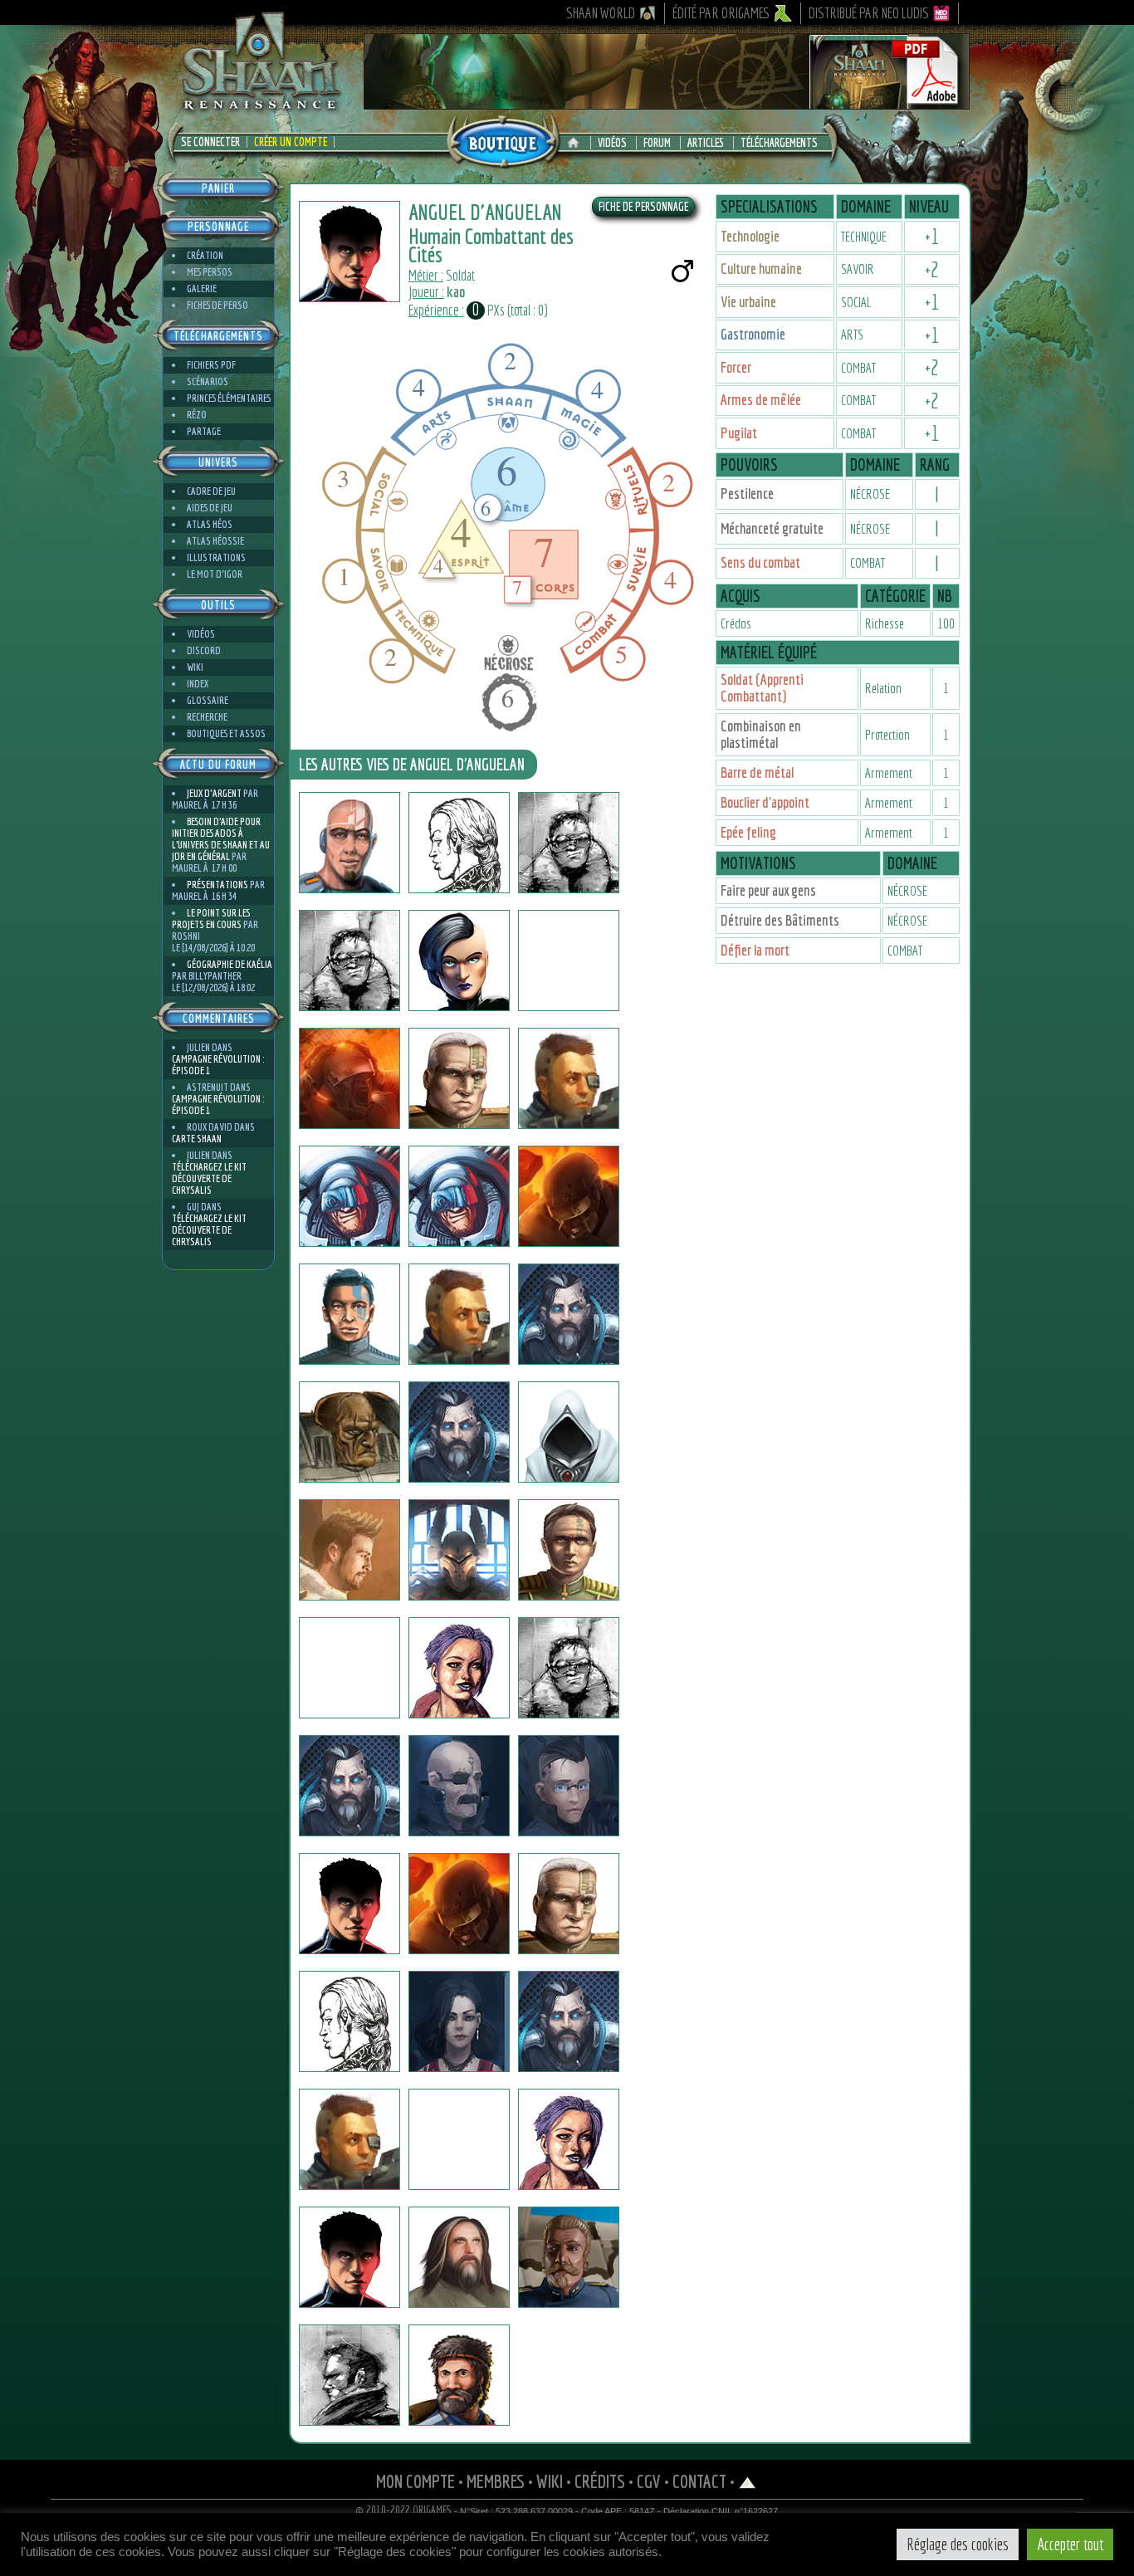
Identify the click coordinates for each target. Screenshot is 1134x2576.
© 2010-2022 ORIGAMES (404, 2510)
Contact (699, 2481)
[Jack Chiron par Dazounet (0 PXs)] (349, 1668)
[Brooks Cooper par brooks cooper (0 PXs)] (459, 1314)
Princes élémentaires (229, 398)
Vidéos (612, 143)
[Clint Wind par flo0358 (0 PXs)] (349, 1786)
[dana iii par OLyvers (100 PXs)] (459, 961)
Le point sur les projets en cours (211, 919)
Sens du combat (760, 562)
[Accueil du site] (577, 143)
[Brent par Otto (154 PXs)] (349, 1432)
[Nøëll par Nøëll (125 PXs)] (569, 1432)
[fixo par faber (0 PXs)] (569, 1196)
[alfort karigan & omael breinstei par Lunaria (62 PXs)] (349, 961)
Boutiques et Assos (226, 733)
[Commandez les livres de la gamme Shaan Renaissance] (503, 140)
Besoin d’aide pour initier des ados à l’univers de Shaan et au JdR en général (221, 839)
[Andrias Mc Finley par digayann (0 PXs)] (569, 1904)
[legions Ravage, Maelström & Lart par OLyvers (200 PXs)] (349, 1078)
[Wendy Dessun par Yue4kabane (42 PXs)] (459, 2021)
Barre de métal (757, 772)
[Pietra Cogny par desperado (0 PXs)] (569, 2139)
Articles (706, 143)
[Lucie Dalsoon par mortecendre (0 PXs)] (459, 1668)
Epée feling (748, 832)
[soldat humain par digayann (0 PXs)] (459, 1904)
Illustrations (216, 557)
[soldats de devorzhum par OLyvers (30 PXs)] (569, 961)
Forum (657, 143)
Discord (204, 650)
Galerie (202, 288)
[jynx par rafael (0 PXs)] (569, 1786)
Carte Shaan (197, 1139)
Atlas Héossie (215, 541)
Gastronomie (753, 334)
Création (205, 255)
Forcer (736, 367)
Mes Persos (210, 272)
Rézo (197, 415)
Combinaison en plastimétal (761, 734)
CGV (649, 2481)
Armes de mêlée (761, 400)
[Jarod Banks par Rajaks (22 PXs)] (569, 2021)
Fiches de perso (218, 305)
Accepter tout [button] (1070, 2544)
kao (456, 292)
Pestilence (747, 494)
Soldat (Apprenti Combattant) (762, 688)
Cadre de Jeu (211, 491)
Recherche (207, 717)
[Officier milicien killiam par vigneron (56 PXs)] (349, 2375)
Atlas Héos (210, 524)
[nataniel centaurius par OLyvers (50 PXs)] (459, 843)
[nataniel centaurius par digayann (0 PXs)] (349, 2021)
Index (198, 684)
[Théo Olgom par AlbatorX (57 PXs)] (459, 1786)
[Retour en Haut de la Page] (748, 2481)
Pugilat (739, 433)
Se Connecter (210, 142)
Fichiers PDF (211, 365)
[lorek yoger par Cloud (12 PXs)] (459, 1432)
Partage (204, 431)
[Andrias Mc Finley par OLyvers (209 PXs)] (459, 1078)
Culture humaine (761, 269)
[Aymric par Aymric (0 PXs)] (459, 1550)
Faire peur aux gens (768, 890)
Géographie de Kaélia (230, 964)
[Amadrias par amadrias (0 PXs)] (349, 843)
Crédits (600, 2481)
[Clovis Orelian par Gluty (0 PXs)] (459, 2375)
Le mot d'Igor (215, 574)
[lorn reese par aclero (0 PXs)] (349, 1550)
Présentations (218, 885)
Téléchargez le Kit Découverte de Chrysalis (209, 1178)
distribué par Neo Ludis (869, 13)
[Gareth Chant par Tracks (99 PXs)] (569, 2257)
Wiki (195, 667)
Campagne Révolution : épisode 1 (218, 1065)
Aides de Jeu (210, 508)
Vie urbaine (748, 302)
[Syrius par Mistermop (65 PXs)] (459, 2257)
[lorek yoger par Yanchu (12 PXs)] (569, 1314)
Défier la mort (755, 950)
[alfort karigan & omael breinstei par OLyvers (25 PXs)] (569, 843)
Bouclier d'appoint (765, 802)
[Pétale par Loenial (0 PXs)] (349, 2257)
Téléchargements (779, 143)
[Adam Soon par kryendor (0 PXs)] (569, 1078)
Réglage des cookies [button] (958, 2544)
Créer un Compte (291, 142)
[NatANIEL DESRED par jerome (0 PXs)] (349, 2139)
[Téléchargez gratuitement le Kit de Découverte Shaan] (667, 102)
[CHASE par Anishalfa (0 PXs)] (569, 1550)
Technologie (750, 236)
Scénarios (208, 381)
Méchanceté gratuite (772, 528)
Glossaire (208, 700)
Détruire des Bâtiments (780, 920)
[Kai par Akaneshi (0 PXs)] (349, 1314)
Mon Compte (415, 2481)
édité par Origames (721, 13)
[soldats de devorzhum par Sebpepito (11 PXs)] (459, 2139)
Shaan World (601, 13)
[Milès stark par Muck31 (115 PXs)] (569, 1668)
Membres (496, 2481)
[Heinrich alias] (349, 1196)
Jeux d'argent (214, 793)
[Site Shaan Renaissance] (260, 109)
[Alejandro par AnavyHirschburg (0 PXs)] (349, 1904)
